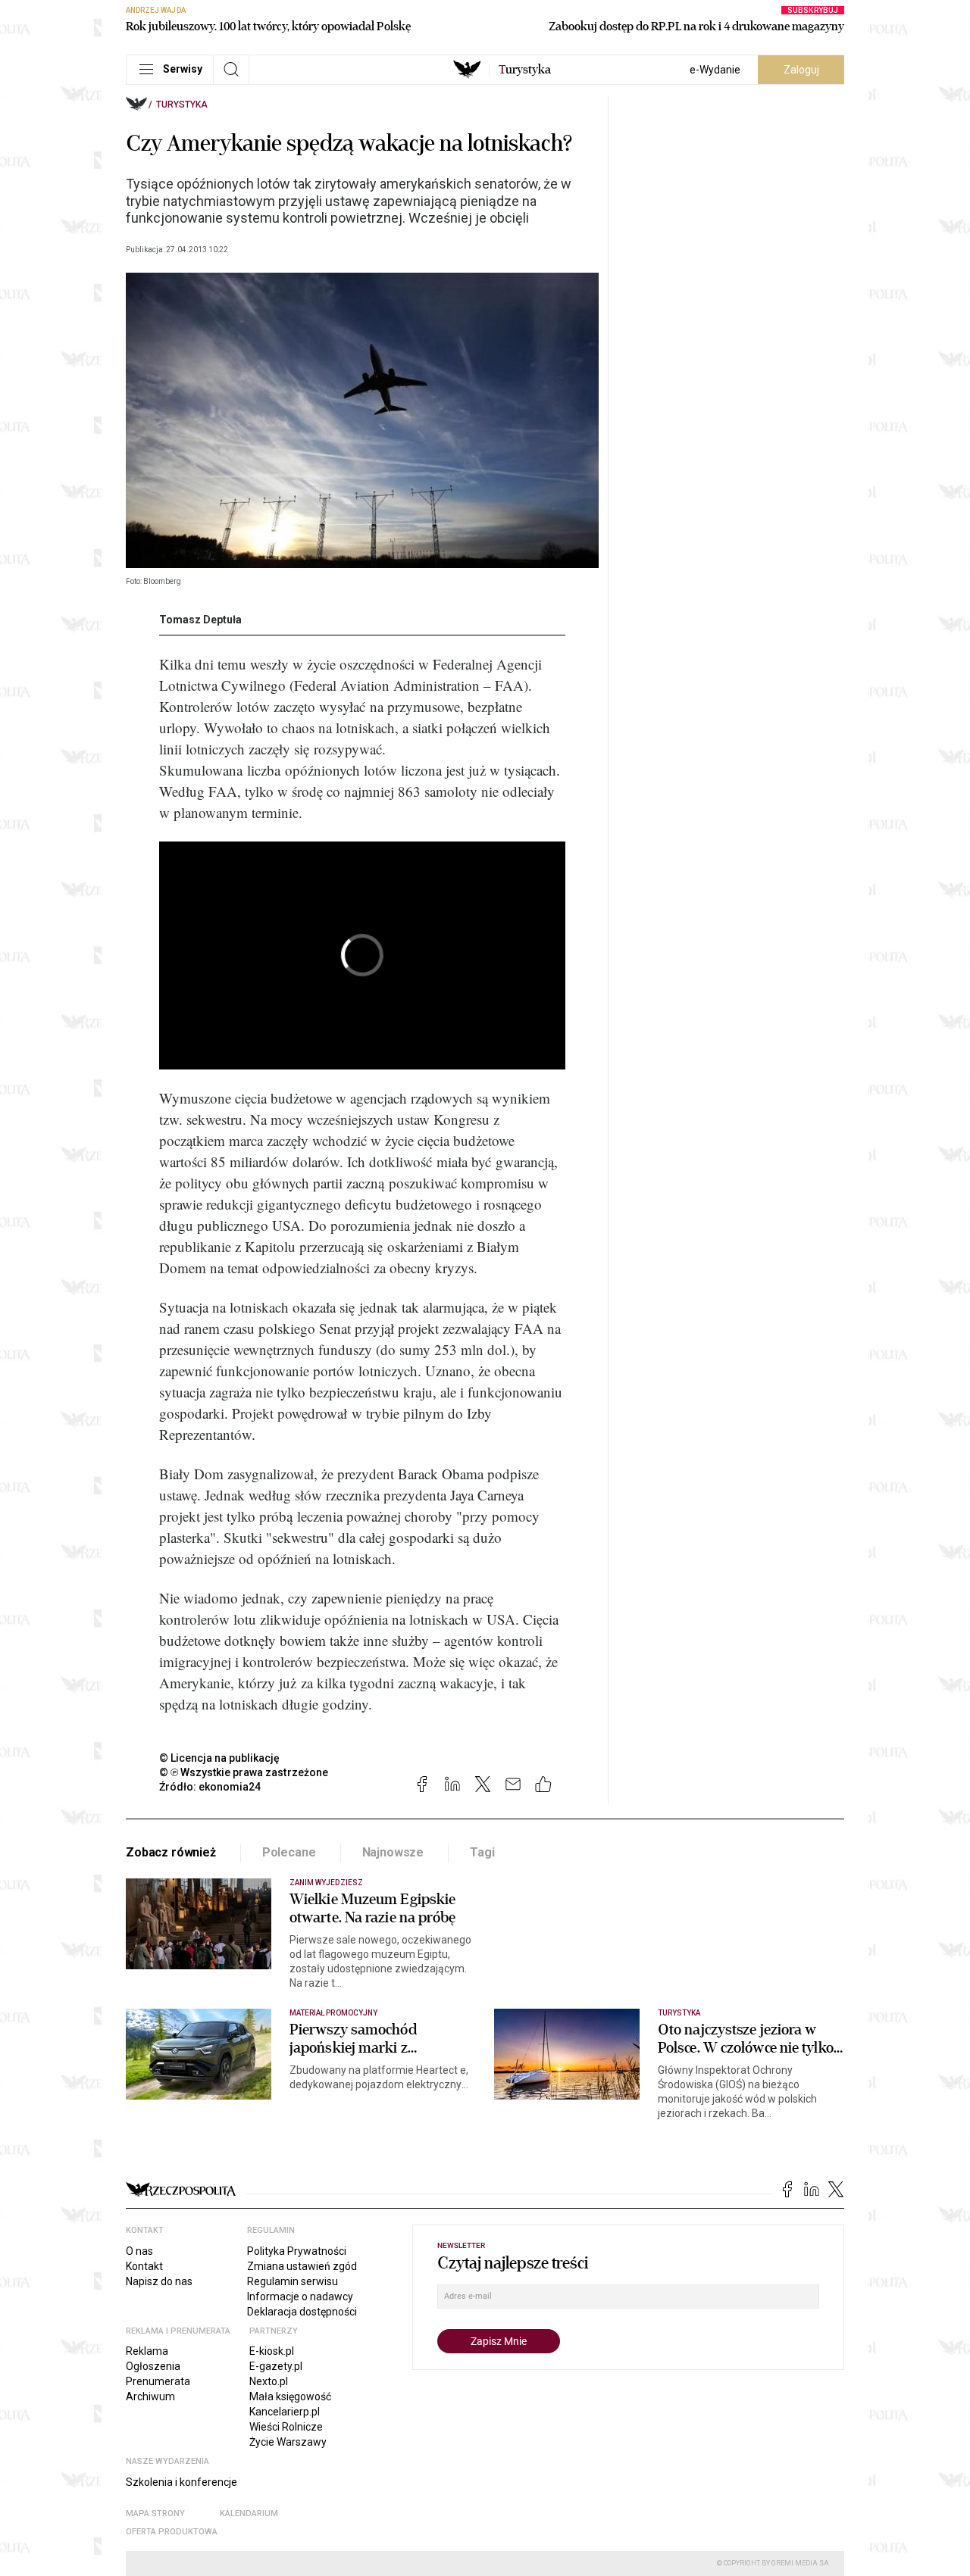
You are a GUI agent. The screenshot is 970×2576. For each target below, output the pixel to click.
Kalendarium (249, 2514)
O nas (139, 2251)
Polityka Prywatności (297, 2251)
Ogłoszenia (153, 2366)
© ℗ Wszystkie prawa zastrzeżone (244, 1772)
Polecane (289, 1852)
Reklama (147, 2351)
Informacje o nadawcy (300, 2297)
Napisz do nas (159, 2281)
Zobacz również (171, 1852)
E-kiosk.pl (272, 2351)
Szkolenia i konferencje (181, 2482)
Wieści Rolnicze (286, 2427)
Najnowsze (393, 1852)
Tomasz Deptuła (200, 620)
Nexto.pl (269, 2381)
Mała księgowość (290, 2396)
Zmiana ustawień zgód (302, 2266)
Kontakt (144, 2266)
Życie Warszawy (288, 2442)
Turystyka (182, 105)
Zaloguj (801, 70)
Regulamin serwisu (293, 2281)
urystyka (525, 70)
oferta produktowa (172, 2532)
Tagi (482, 1852)
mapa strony (155, 2514)
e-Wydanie (715, 70)
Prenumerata (158, 2381)
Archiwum (150, 2396)
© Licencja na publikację (220, 1758)
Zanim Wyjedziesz (326, 1883)
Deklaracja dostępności (302, 2312)
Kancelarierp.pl (285, 2412)
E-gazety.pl (276, 2366)
